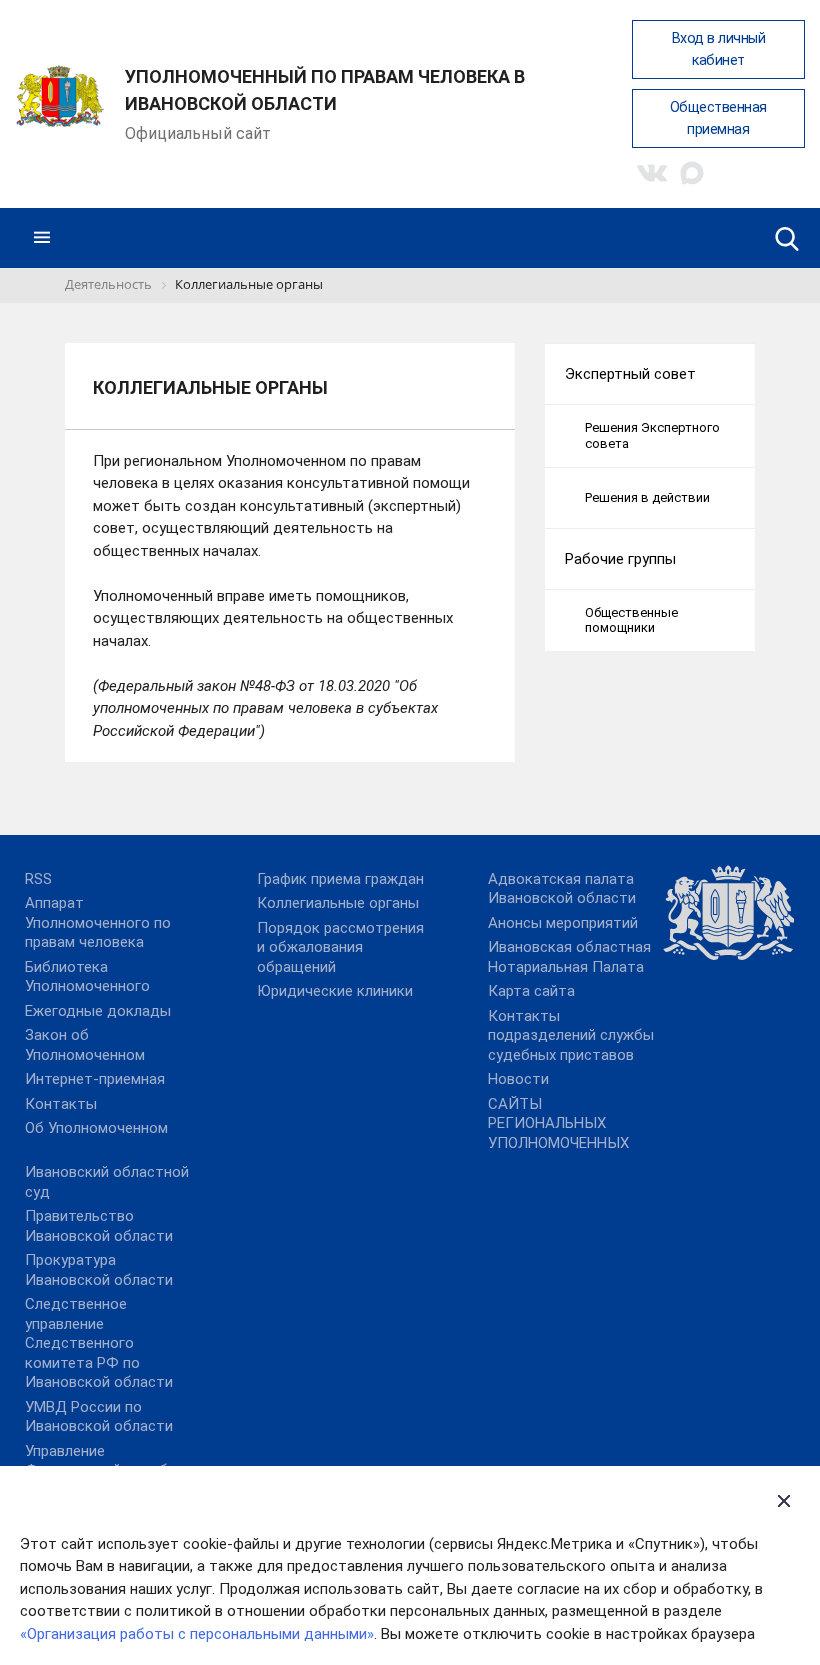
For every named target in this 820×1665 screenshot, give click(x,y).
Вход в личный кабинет (719, 49)
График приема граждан (340, 879)
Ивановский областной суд (107, 1182)
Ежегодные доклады (98, 1011)
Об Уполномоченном (96, 1128)
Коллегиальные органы (338, 903)
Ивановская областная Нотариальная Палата (569, 957)
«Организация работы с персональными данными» (197, 1634)
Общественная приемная (718, 118)
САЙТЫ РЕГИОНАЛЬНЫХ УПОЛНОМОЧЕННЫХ (558, 1123)
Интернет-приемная (95, 1079)
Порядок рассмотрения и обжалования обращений (340, 947)
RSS (38, 879)
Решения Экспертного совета (652, 435)
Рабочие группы (620, 559)
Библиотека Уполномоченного (87, 977)
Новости (518, 1079)
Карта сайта (531, 991)
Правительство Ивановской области (99, 1226)
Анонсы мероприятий (563, 923)
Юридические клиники (335, 991)
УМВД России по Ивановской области (99, 1417)
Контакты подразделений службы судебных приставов (571, 1035)
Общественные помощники (631, 620)
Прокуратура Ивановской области (99, 1270)
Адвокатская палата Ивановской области (562, 889)
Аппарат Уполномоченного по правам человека (98, 922)
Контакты (61, 1104)
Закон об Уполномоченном (85, 1045)
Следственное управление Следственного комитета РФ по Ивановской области (99, 1343)
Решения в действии (647, 497)
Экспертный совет (630, 374)
